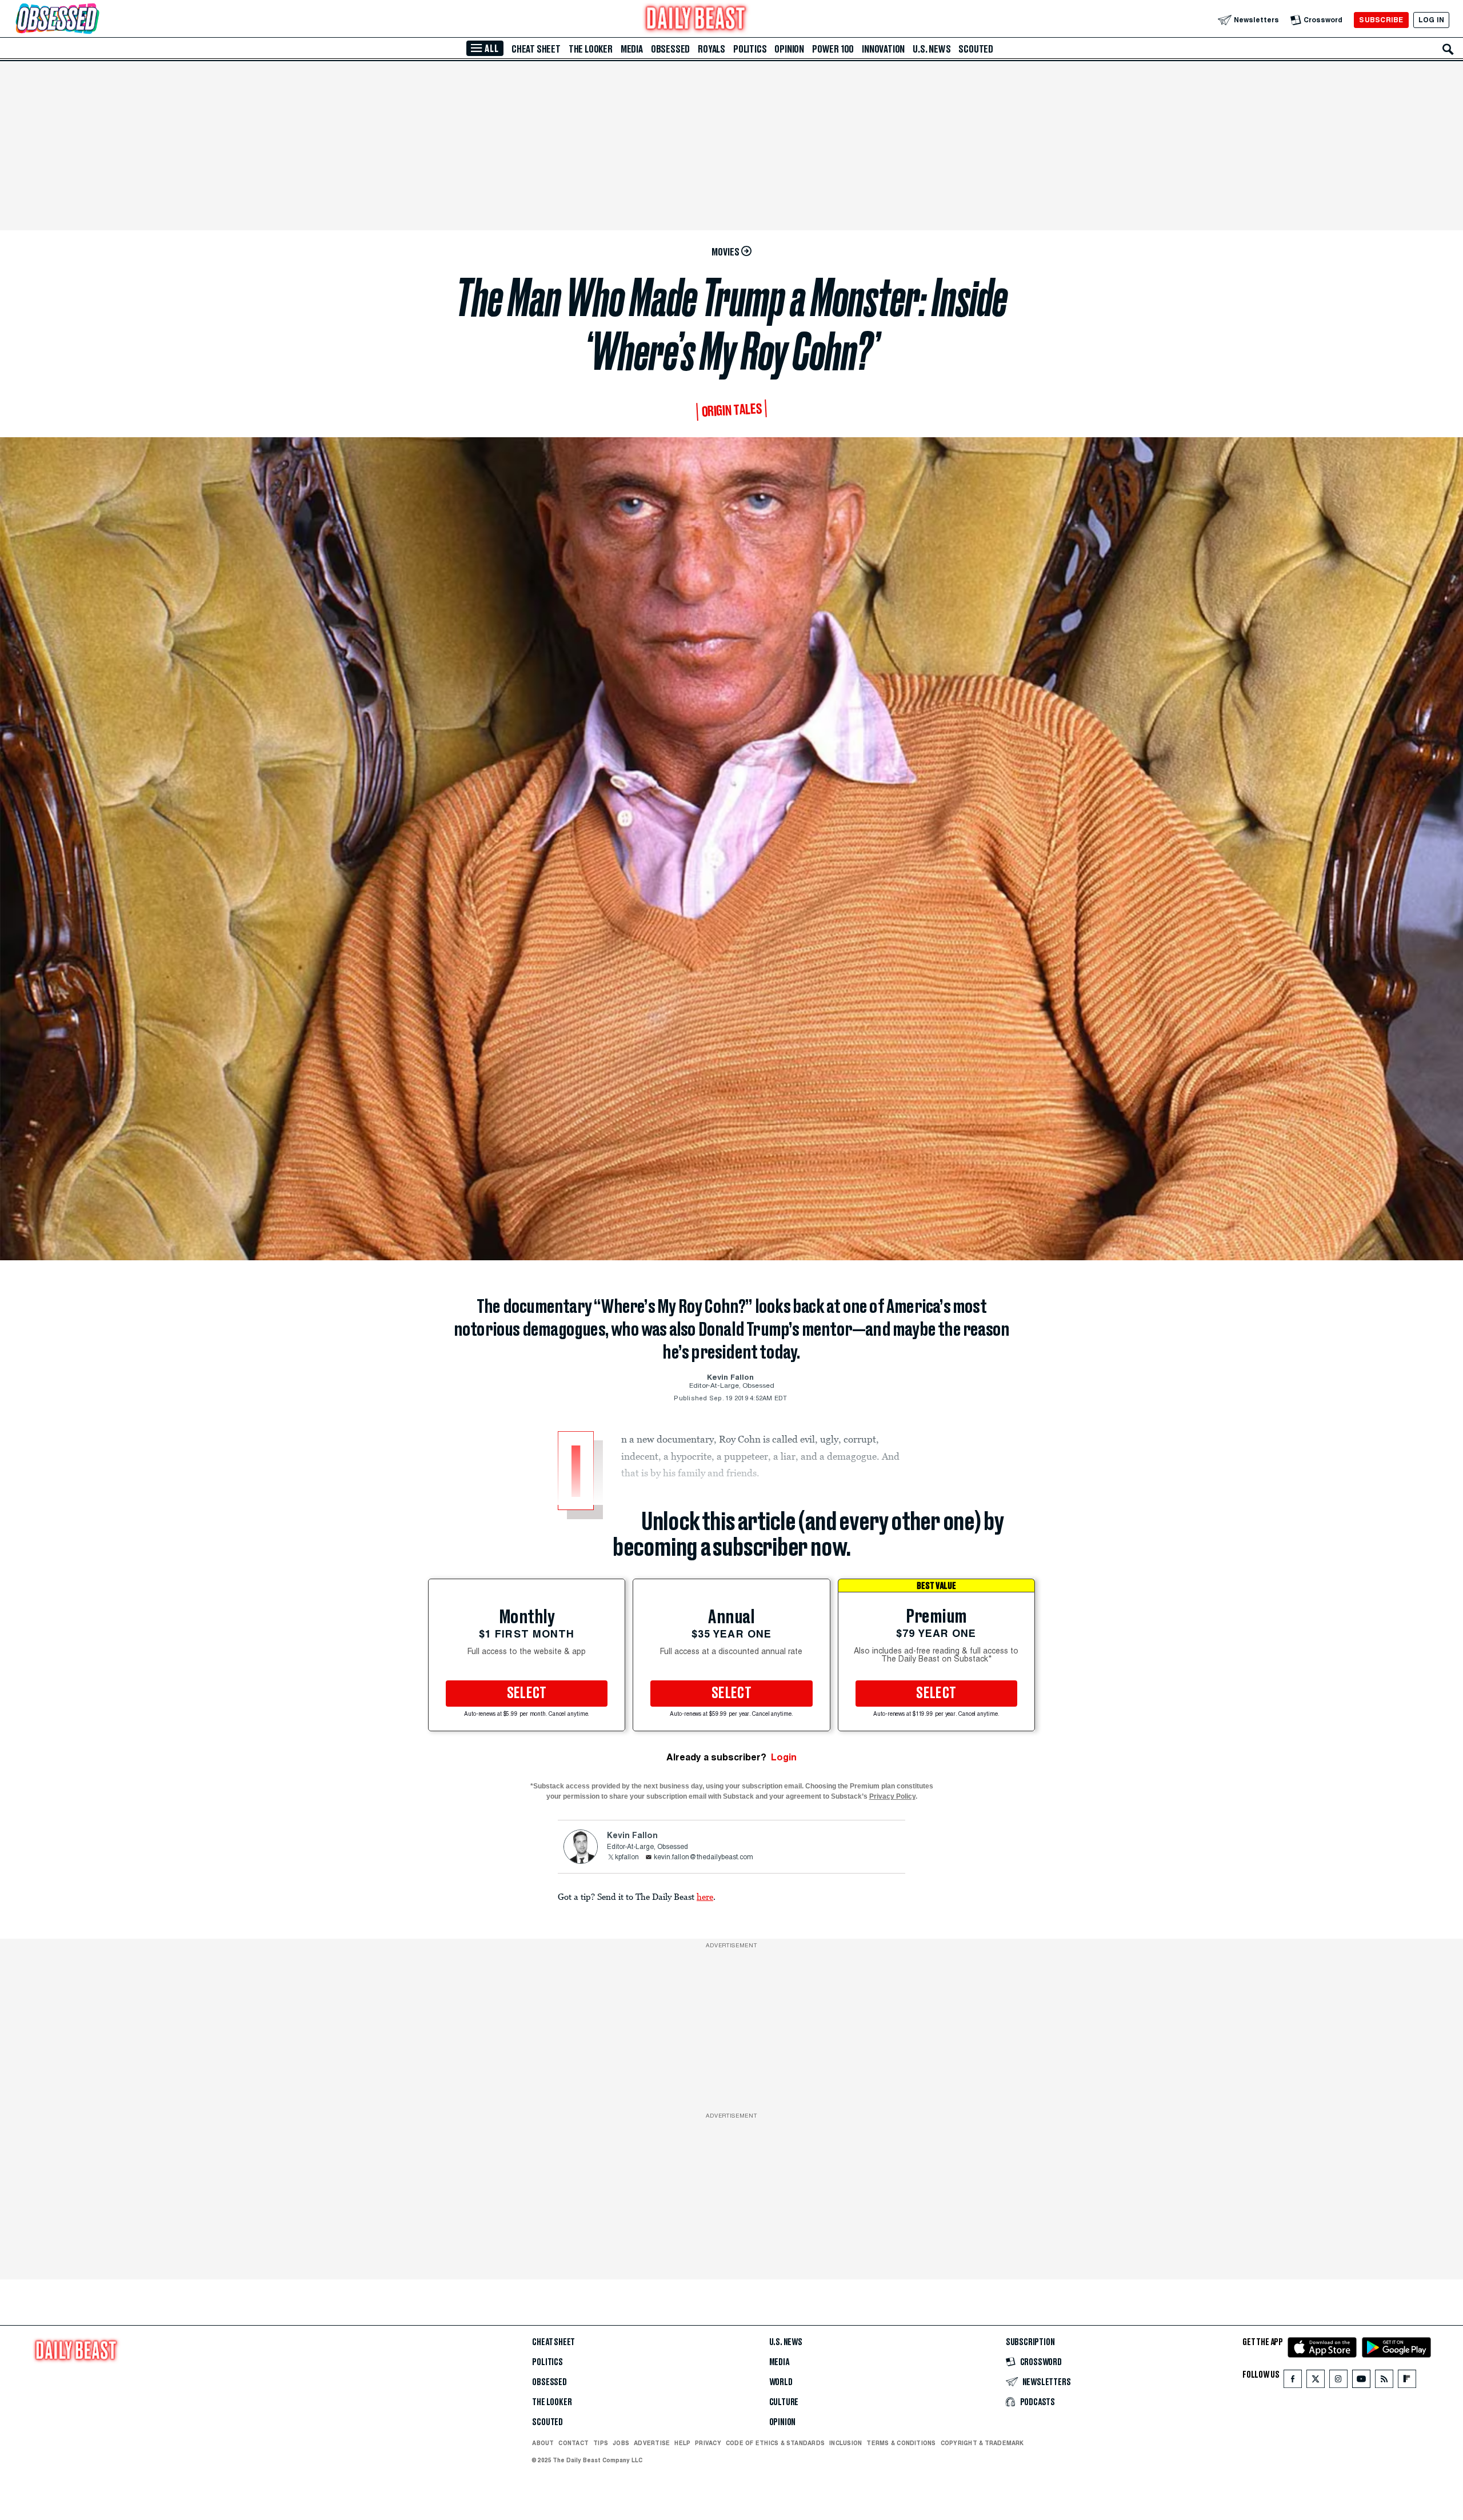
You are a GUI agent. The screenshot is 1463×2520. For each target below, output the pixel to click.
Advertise (652, 2443)
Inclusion (846, 2443)
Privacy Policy (892, 1796)
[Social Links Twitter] (1316, 2381)
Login (784, 1757)
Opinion (789, 49)
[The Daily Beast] (696, 20)
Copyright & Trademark (982, 2443)
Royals (711, 49)
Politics (750, 49)
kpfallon (627, 1858)
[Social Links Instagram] (1338, 2381)
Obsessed (670, 49)
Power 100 (833, 49)
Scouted (976, 49)
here (705, 1896)
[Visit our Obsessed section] (94, 20)
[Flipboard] (1407, 2381)
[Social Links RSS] (1384, 2381)
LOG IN (1431, 20)
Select (527, 1694)
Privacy (708, 2443)
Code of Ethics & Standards (775, 2443)
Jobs (621, 2443)
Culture (784, 2402)
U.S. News (932, 49)
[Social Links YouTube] (1361, 2381)
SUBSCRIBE (1381, 20)
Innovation (883, 49)
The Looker (591, 49)
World (781, 2382)
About (543, 2443)
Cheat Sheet (536, 49)
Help (682, 2443)
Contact (573, 2443)
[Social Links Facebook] (1293, 2381)
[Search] (1448, 49)
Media (632, 49)
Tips (601, 2443)
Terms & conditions (901, 2443)
